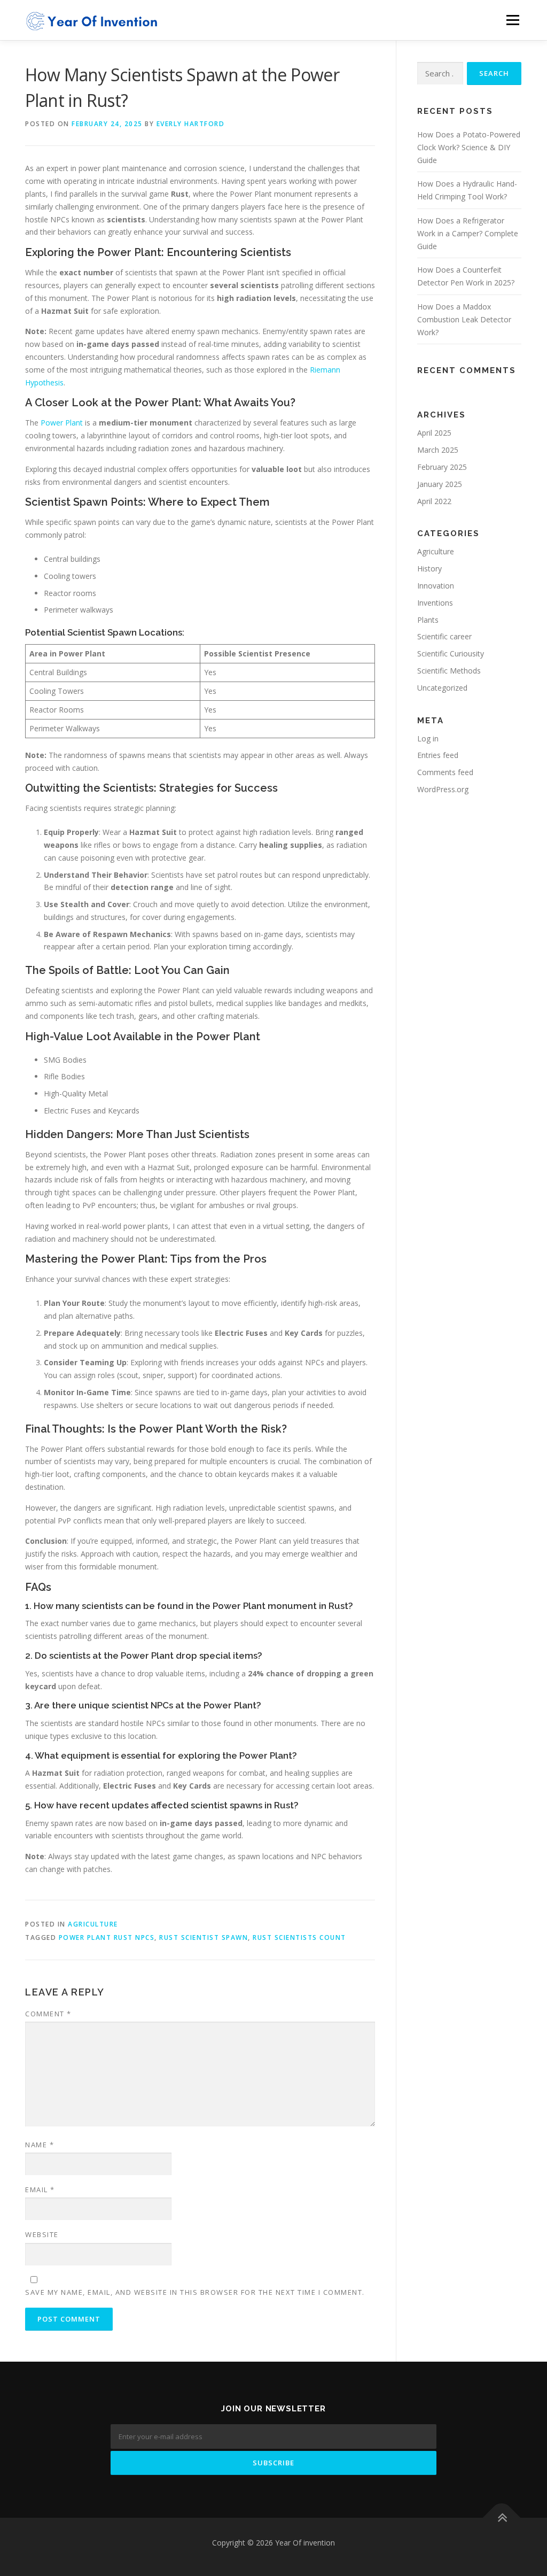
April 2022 (434, 501)
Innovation (436, 586)
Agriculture (93, 1924)
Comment (48, 2014)
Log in (428, 738)
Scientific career (444, 636)
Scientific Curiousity (451, 653)
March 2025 (438, 450)
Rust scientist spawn (204, 1937)
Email (40, 2190)
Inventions (435, 603)
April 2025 (434, 433)
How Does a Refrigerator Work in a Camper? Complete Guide (468, 233)
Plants (428, 620)
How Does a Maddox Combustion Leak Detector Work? (464, 319)
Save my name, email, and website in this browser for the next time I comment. (195, 2292)
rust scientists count (299, 1937)
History (429, 568)
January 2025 (440, 484)
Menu (513, 20)
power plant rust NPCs (107, 1937)
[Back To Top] (502, 2518)
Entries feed (438, 755)
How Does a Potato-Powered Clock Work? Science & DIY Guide (469, 147)
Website (42, 2234)
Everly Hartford (191, 124)
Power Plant (62, 423)
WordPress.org (443, 789)
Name (40, 2145)
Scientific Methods (449, 671)
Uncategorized (442, 688)
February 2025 (442, 467)
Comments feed (445, 772)
